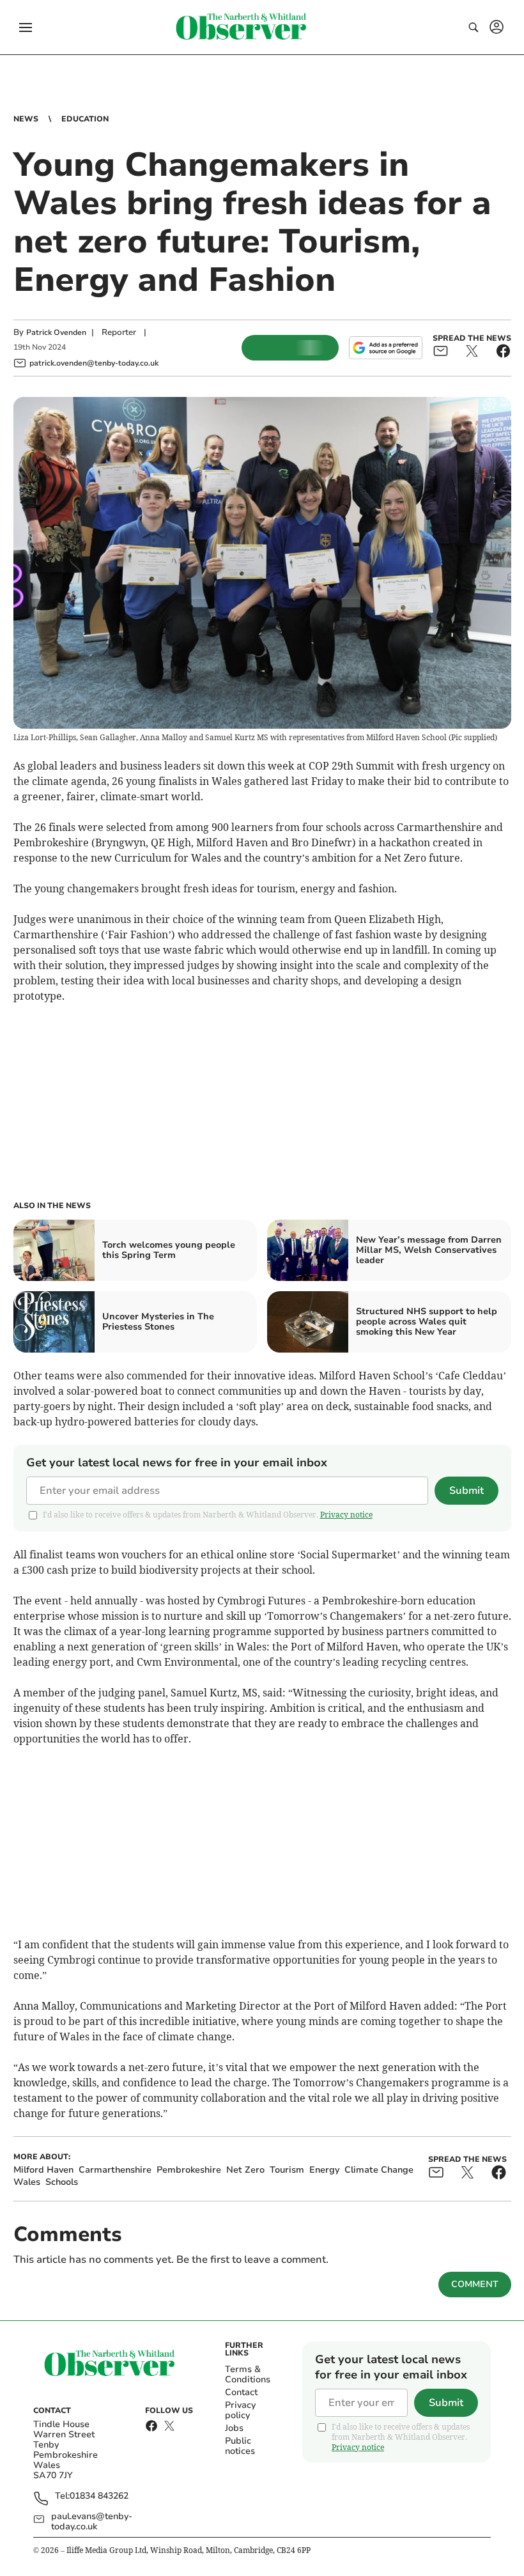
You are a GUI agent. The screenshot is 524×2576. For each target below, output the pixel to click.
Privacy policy (240, 2410)
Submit (466, 1491)
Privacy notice (346, 1515)
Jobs (234, 2428)
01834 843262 (99, 2496)
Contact (241, 2392)
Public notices (240, 2446)
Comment (475, 2284)
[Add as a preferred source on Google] (385, 348)
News (26, 119)
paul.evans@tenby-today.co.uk (92, 2522)
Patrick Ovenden (56, 332)
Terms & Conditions (248, 2374)
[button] (26, 27)
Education (85, 119)
